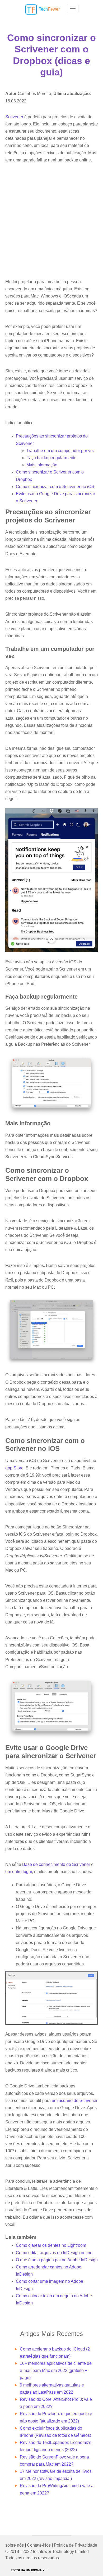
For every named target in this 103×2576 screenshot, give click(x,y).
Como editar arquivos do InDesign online (54, 2253)
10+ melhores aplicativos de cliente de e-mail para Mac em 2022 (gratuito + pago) (56, 2370)
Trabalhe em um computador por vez (61, 451)
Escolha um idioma (27, 2570)
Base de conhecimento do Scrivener (56, 1864)
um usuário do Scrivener (75, 2101)
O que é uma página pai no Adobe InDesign (57, 2260)
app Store (14, 1468)
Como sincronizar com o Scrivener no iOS (55, 487)
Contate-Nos (39, 2545)
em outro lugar (19, 1872)
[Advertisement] (51, 221)
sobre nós (15, 2545)
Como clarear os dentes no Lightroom (51, 2245)
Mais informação (42, 465)
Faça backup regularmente (51, 458)
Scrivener (14, 117)
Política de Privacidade (76, 2545)
